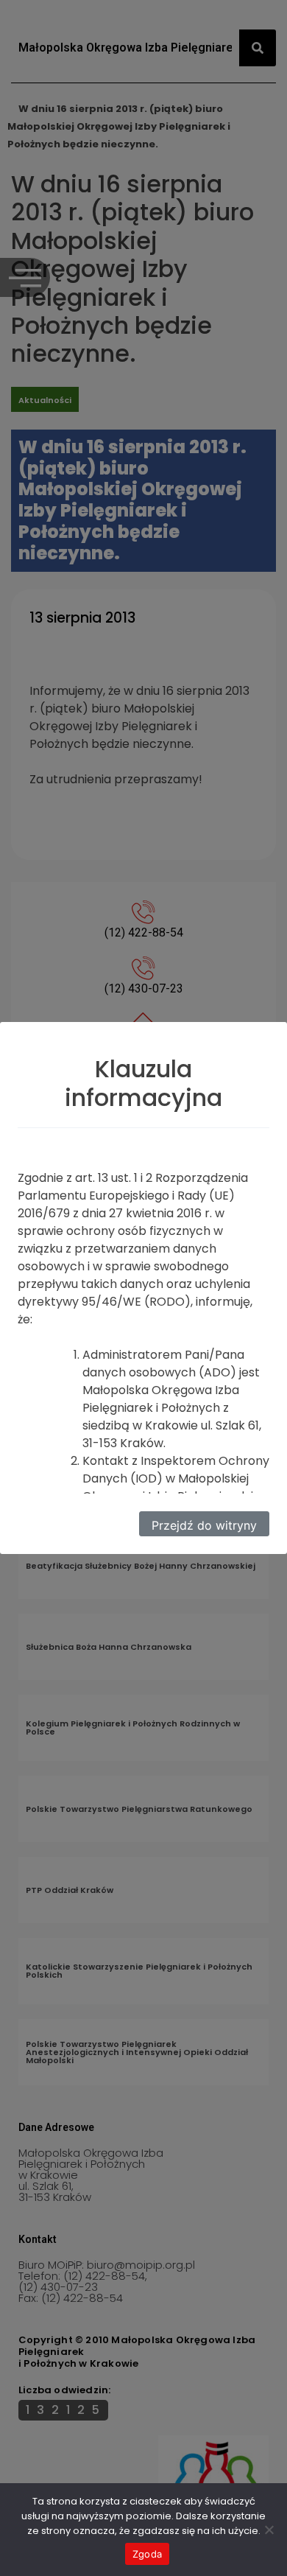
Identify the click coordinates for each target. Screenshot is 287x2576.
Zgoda (147, 2554)
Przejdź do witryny (204, 1525)
